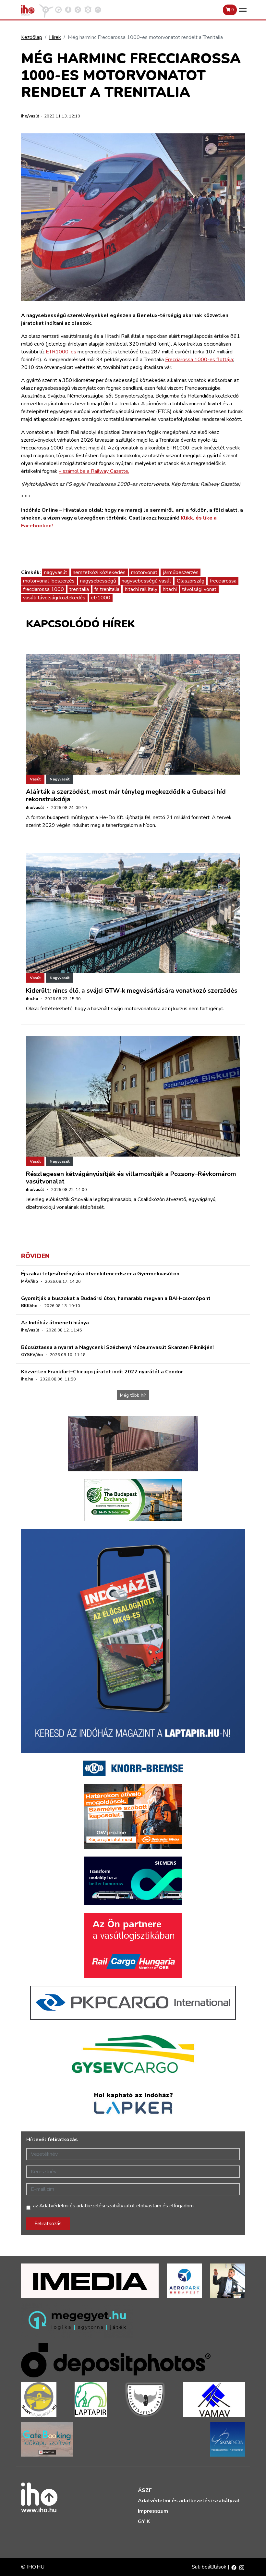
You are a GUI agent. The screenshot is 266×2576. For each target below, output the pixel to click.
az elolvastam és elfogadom (113, 2206)
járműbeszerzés (181, 572)
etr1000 (101, 598)
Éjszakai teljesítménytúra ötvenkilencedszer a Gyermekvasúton (100, 1274)
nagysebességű (98, 581)
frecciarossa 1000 (43, 589)
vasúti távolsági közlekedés (54, 598)
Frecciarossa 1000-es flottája (199, 360)
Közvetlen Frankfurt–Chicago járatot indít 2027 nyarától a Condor (102, 1372)
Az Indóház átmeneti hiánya (55, 1323)
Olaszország (191, 581)
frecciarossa (223, 581)
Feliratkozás (48, 2224)
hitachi (170, 589)
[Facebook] (234, 2567)
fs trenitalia (107, 589)
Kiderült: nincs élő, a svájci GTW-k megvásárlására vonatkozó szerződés (132, 991)
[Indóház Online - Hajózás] (88, 9)
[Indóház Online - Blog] (68, 9)
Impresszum (153, 2511)
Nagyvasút (60, 779)
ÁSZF (145, 2490)
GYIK (144, 2521)
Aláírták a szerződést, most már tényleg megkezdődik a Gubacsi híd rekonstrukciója (126, 796)
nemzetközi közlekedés (99, 572)
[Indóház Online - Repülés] (46, 9)
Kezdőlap (32, 37)
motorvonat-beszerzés (49, 581)
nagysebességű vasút (146, 581)
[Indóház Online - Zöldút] (78, 9)
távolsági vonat (199, 589)
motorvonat (144, 572)
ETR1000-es (61, 352)
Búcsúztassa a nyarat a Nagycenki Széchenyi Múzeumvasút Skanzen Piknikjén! (117, 1347)
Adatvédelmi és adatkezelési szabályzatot (87, 2206)
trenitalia (79, 589)
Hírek (55, 37)
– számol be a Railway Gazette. (94, 471)
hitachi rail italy (141, 589)
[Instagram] (242, 2567)
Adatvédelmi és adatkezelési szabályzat (189, 2501)
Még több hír (133, 1395)
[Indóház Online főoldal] (98, 9)
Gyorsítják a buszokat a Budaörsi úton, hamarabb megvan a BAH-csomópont (116, 1298)
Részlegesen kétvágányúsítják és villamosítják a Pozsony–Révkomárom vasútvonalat (131, 1178)
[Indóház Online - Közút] (58, 9)
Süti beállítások (210, 2567)
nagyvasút (56, 572)
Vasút (35, 779)
